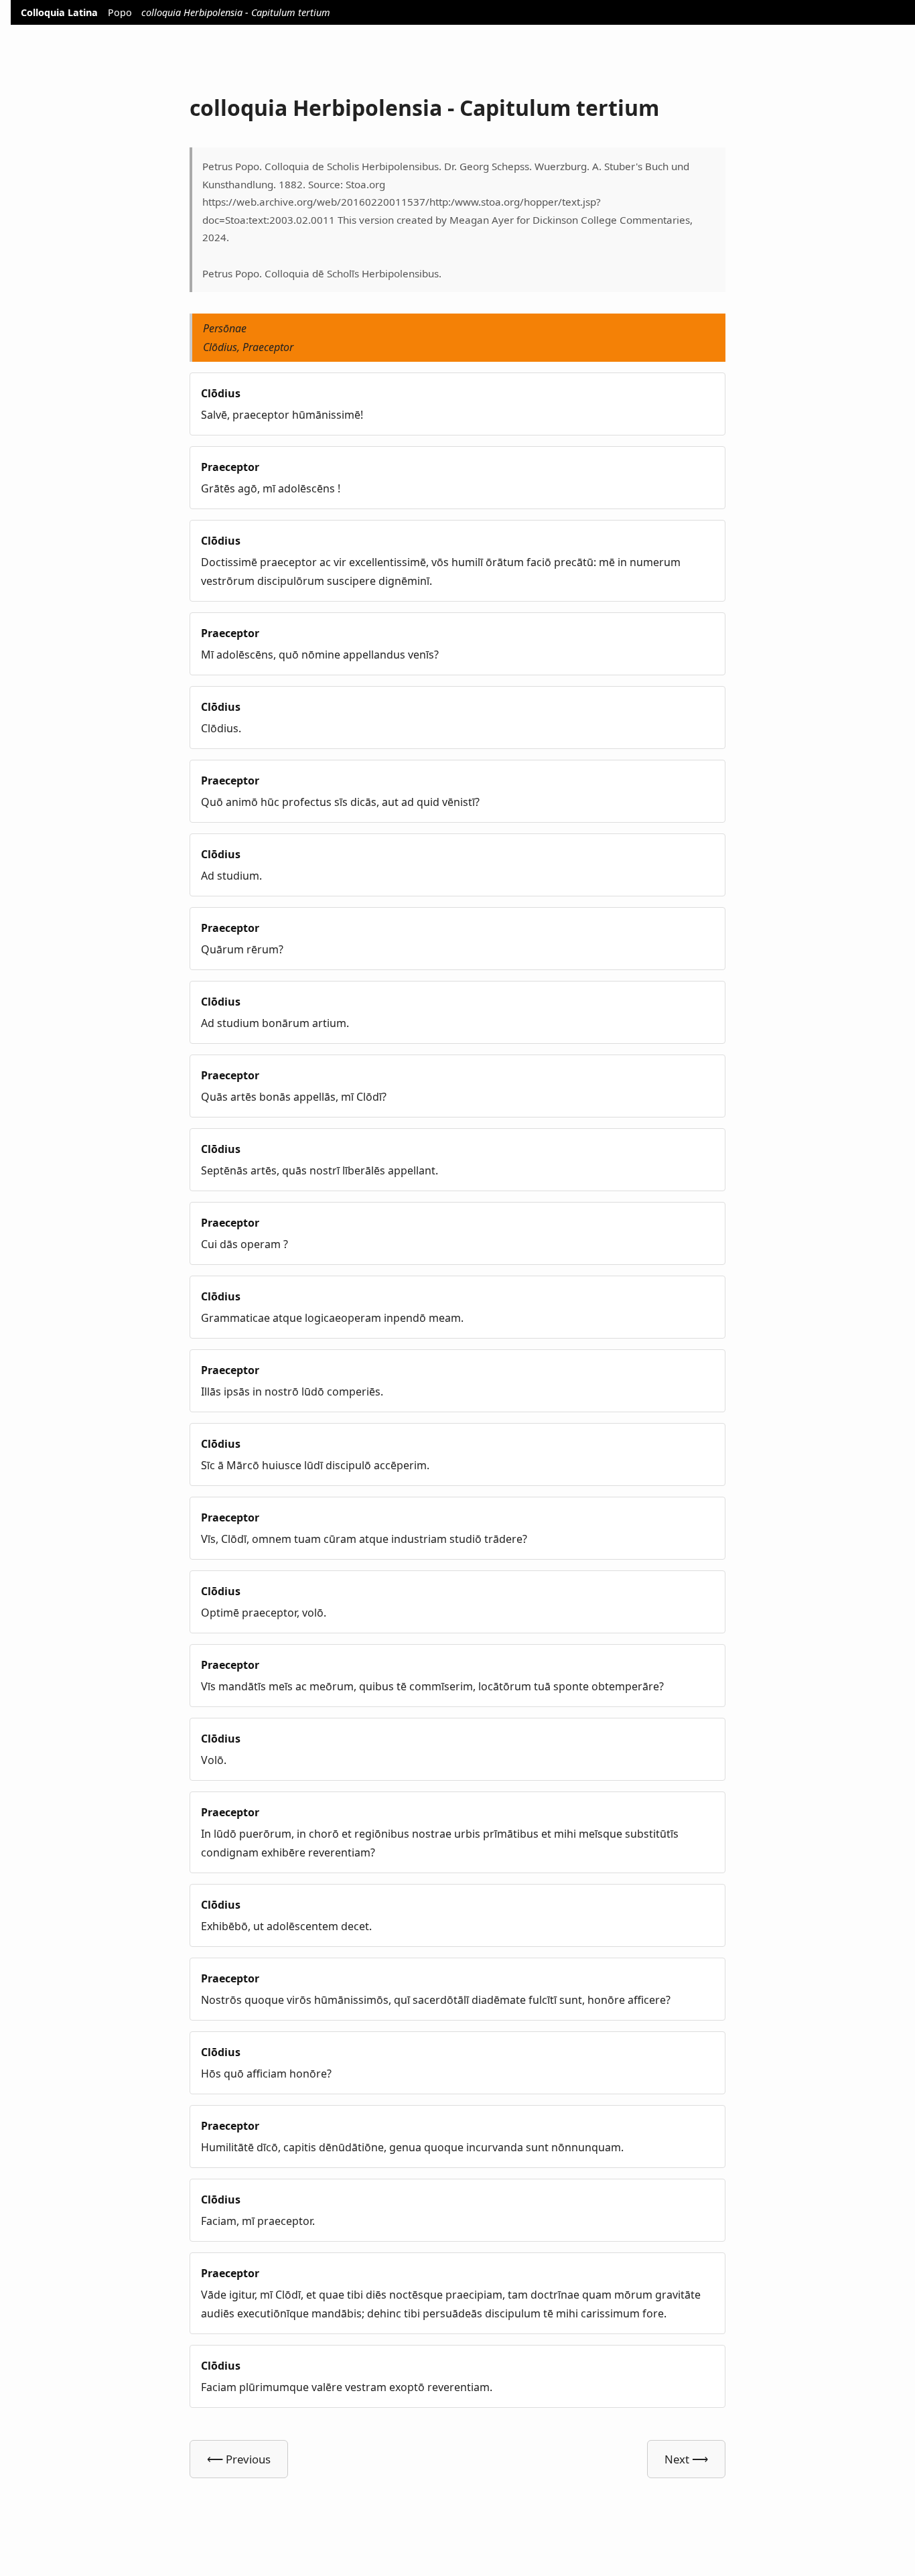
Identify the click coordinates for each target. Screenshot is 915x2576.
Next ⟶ (686, 2459)
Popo (120, 12)
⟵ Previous (239, 2459)
